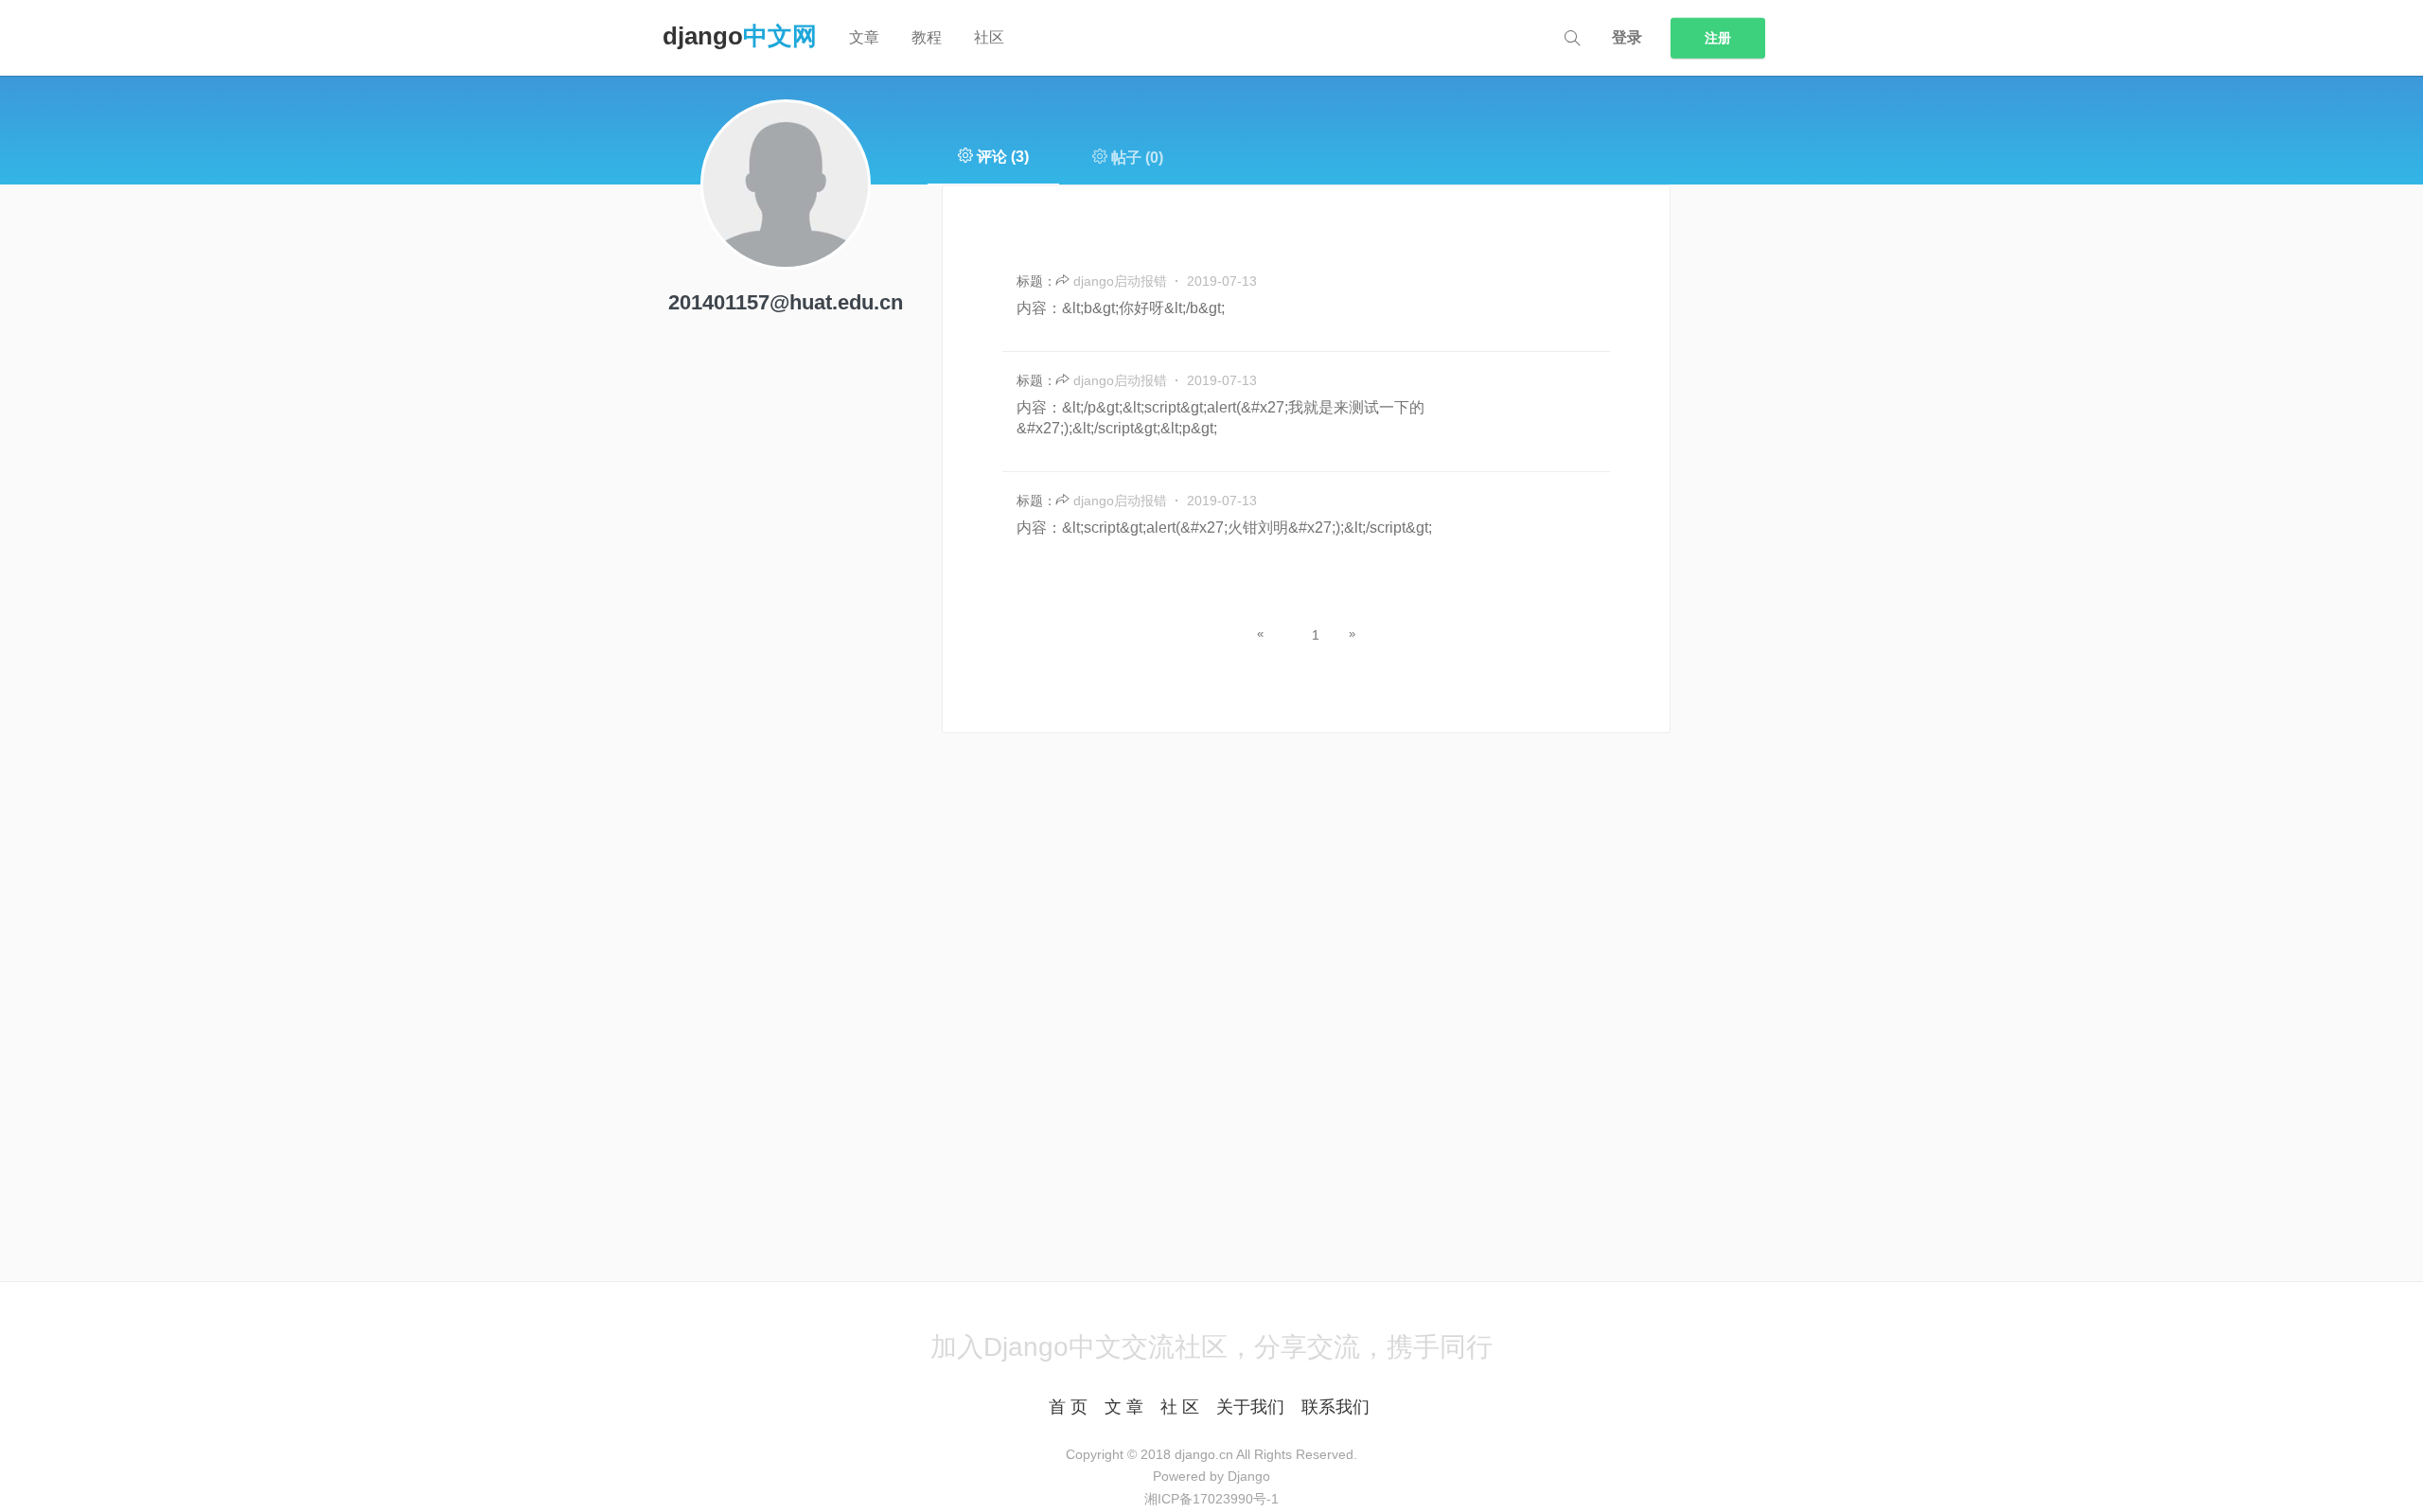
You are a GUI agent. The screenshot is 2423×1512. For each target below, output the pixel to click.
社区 (989, 37)
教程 (927, 37)
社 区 (1180, 1407)
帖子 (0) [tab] (1135, 158)
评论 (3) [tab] (1001, 157)
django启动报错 (1122, 281)
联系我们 (1335, 1407)
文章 (864, 37)
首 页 (1068, 1407)
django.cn (1204, 1454)
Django (740, 36)
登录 (1627, 37)
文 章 (1124, 1407)
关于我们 (1250, 1407)
